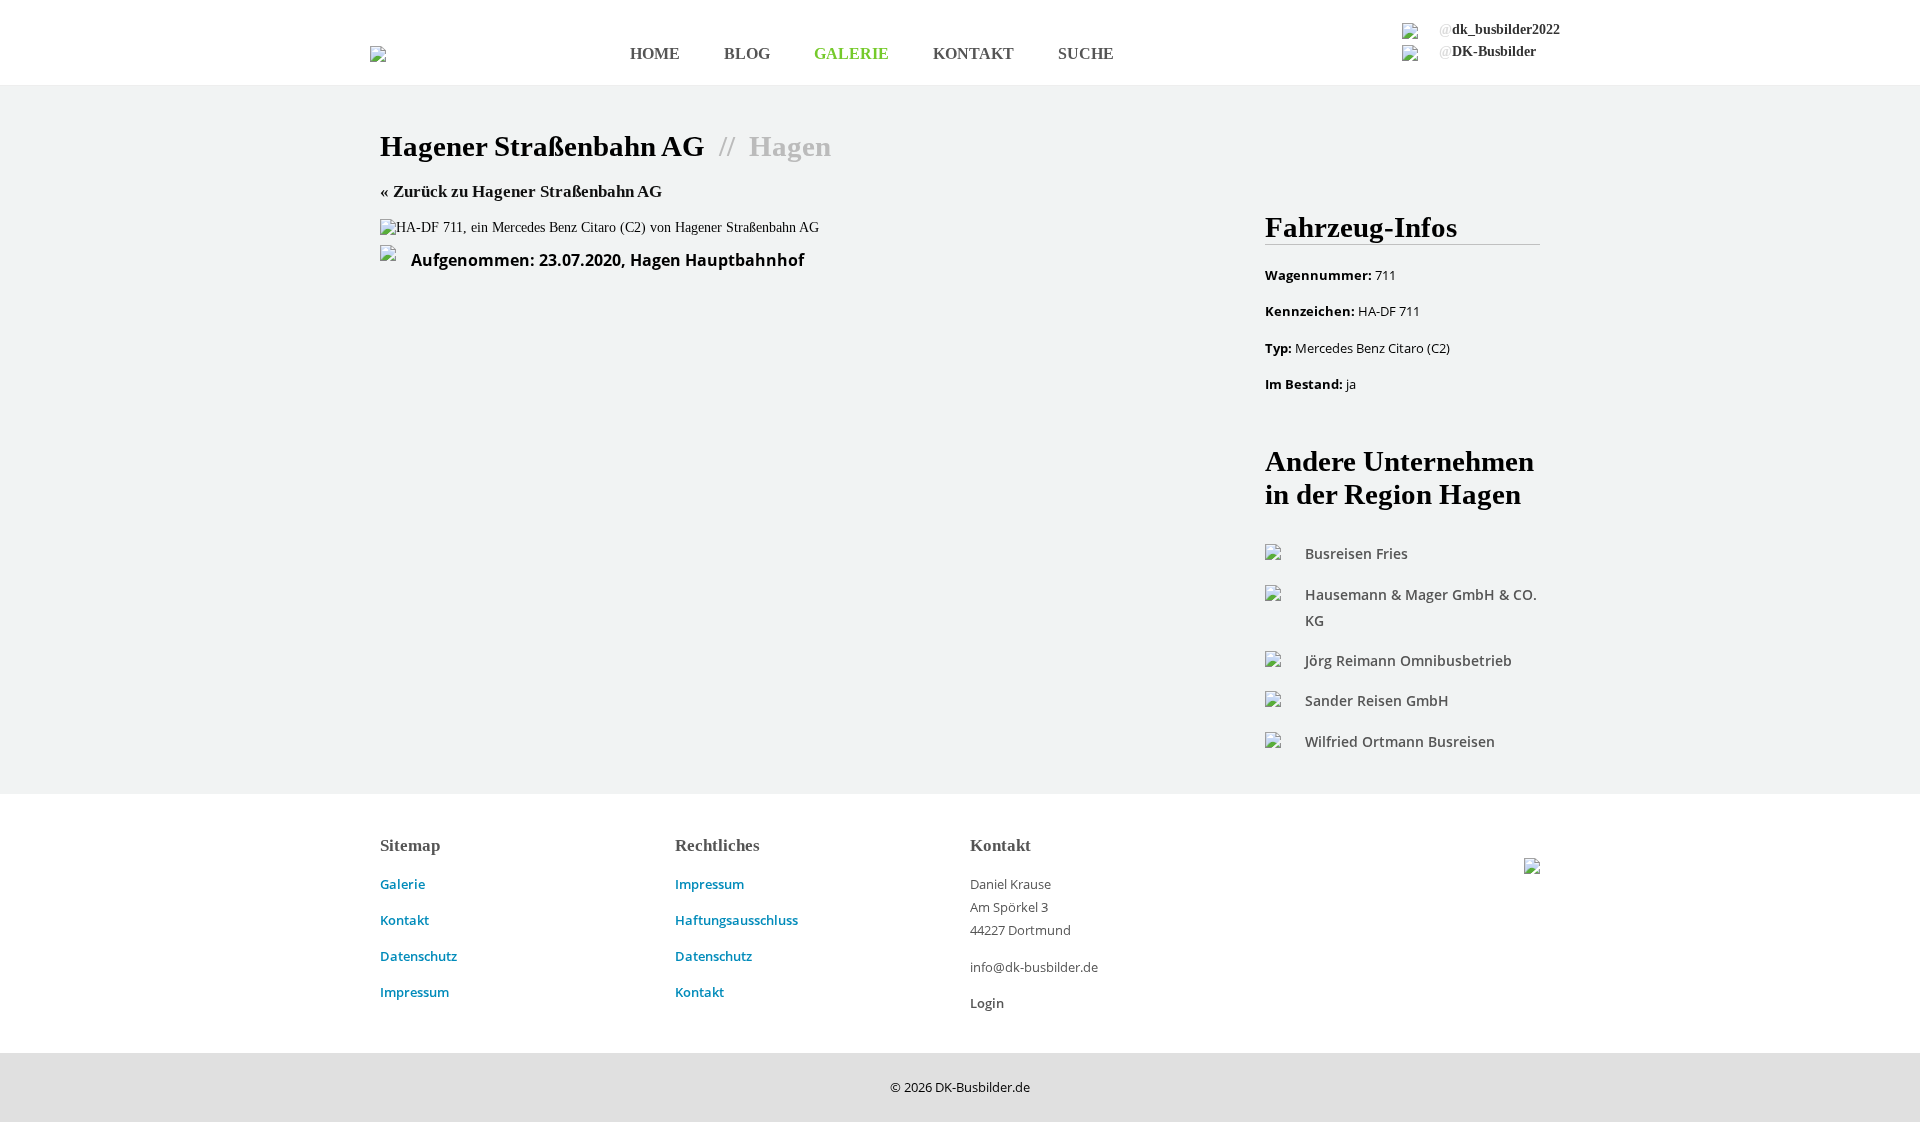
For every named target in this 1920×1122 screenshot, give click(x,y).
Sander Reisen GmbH (1377, 700)
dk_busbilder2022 (1499, 29)
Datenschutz (418, 956)
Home (655, 53)
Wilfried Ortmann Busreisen (1400, 741)
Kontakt (973, 53)
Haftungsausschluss (736, 920)
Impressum (414, 992)
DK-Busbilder (1487, 51)
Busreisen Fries (1356, 553)
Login (987, 1003)
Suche (1086, 53)
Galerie (851, 53)
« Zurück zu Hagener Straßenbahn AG (521, 191)
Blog (747, 53)
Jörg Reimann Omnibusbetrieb (1408, 660)
